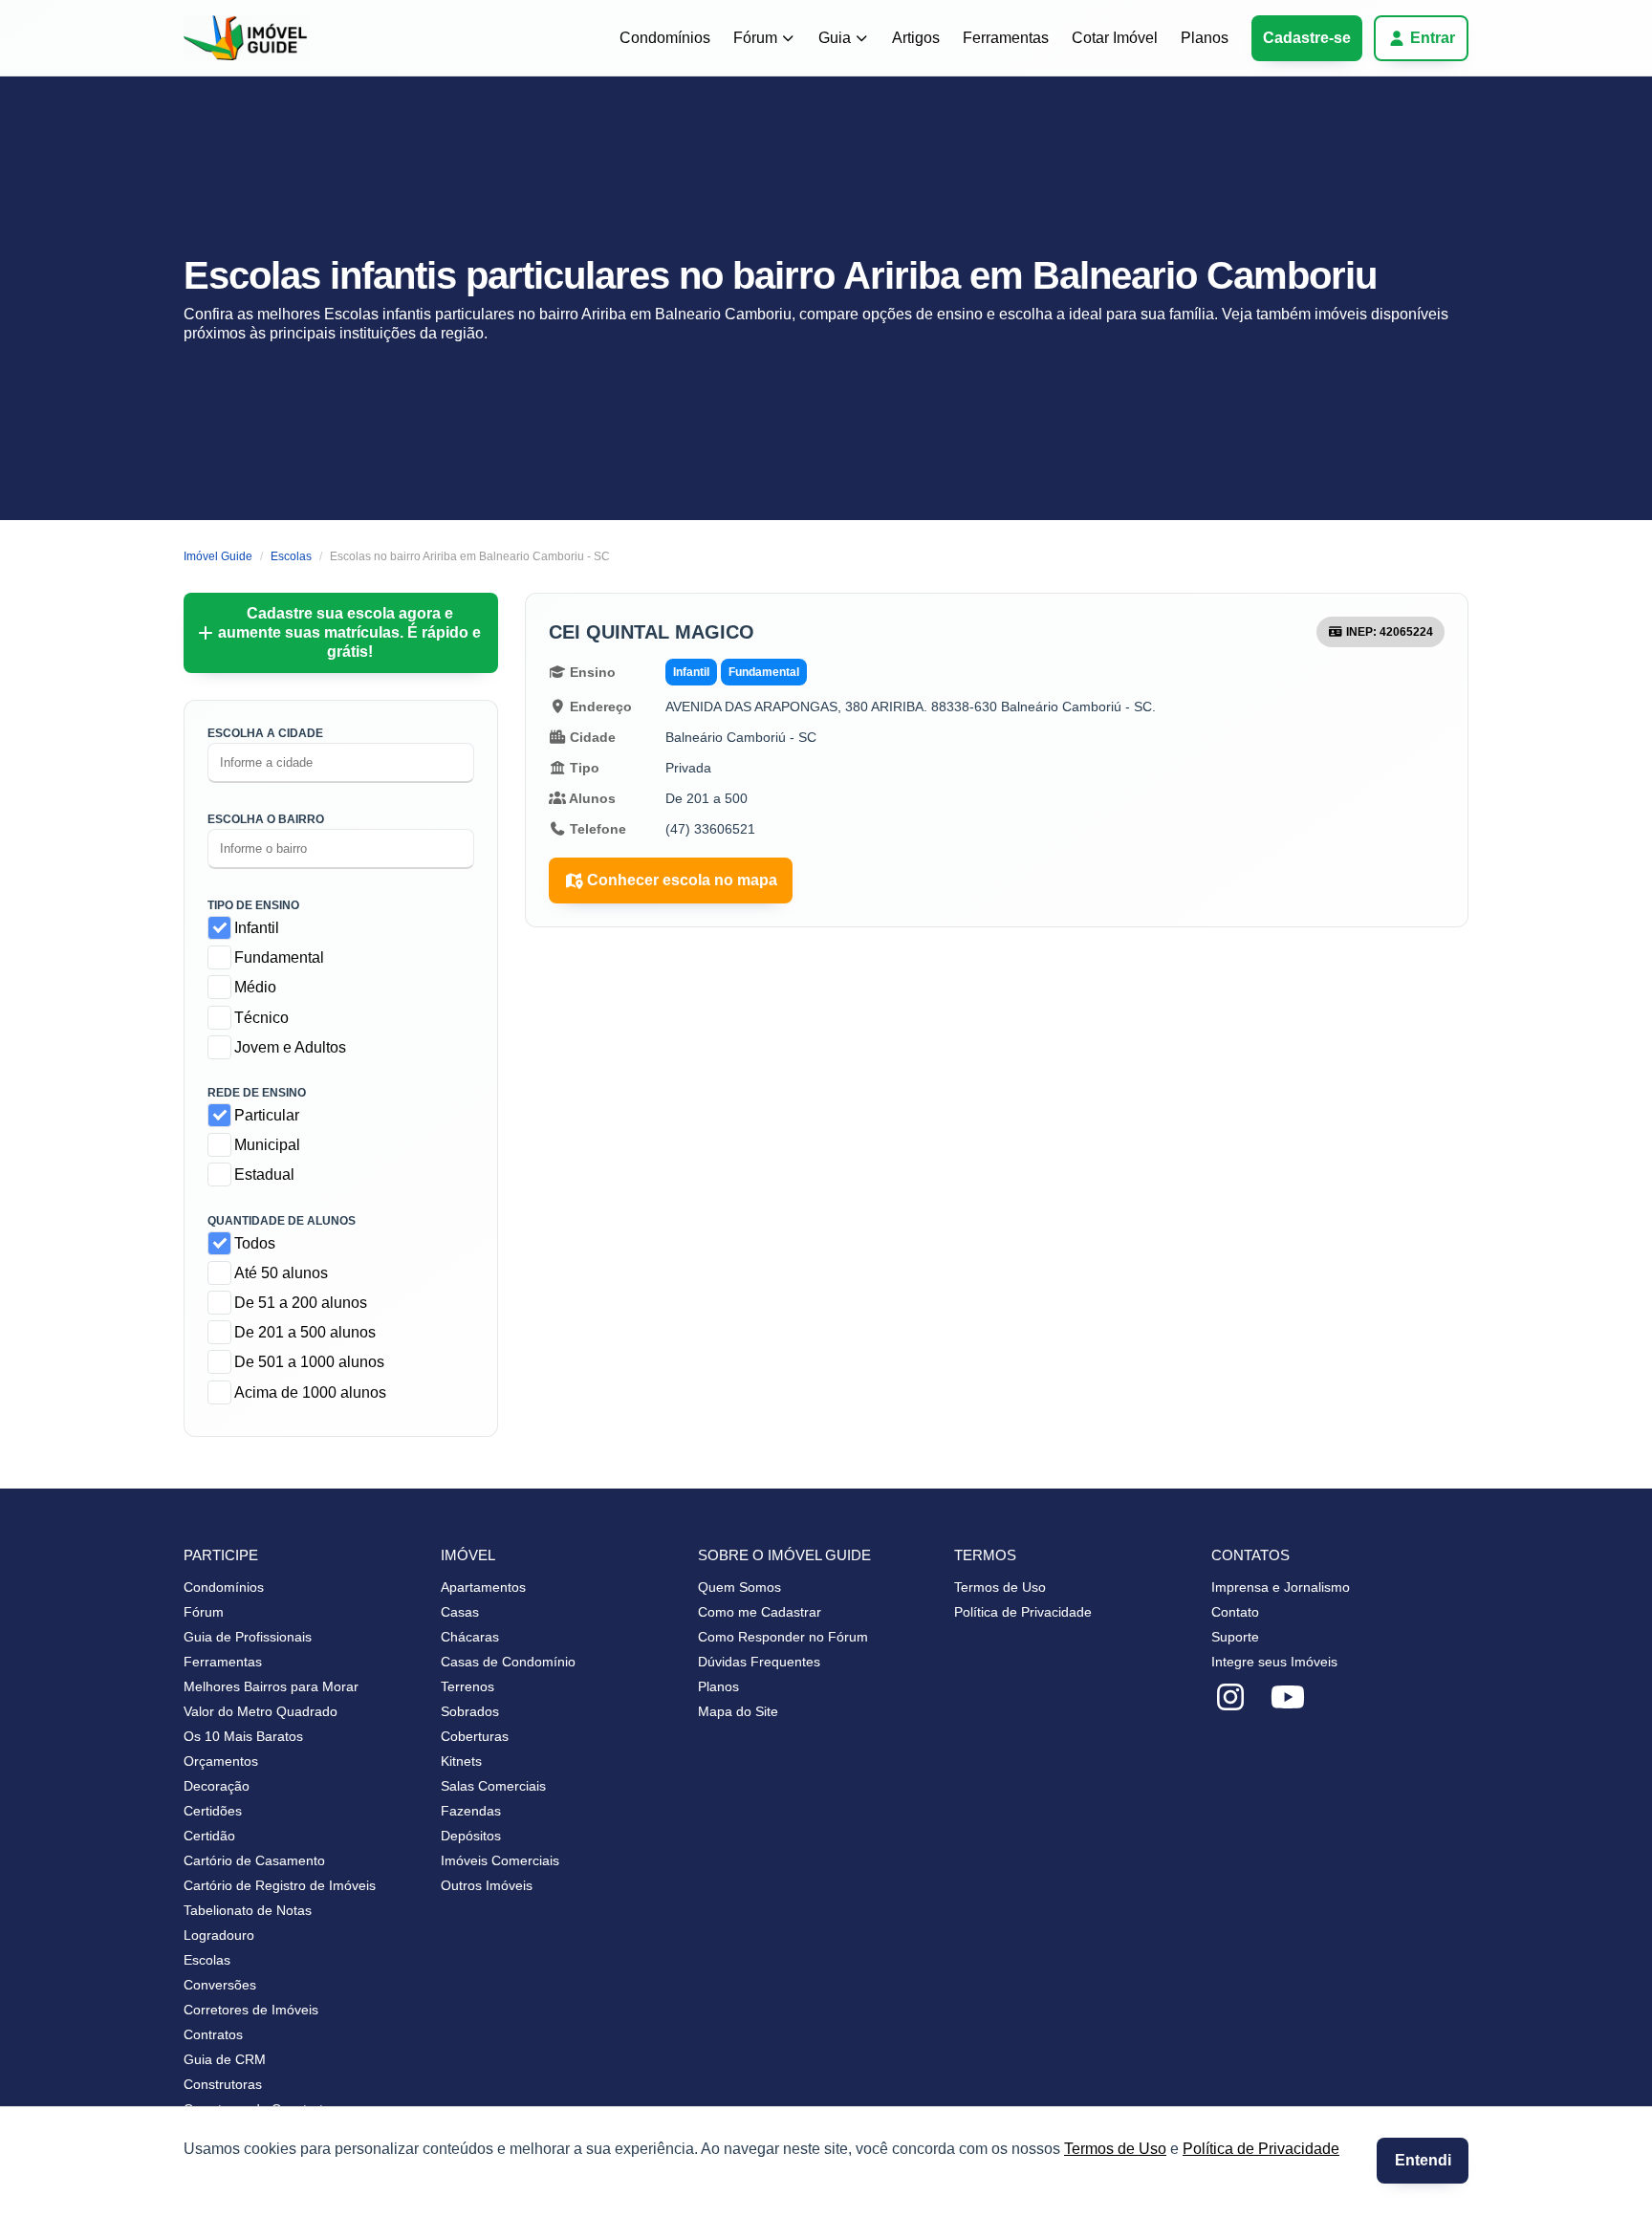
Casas (460, 1612)
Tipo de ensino (253, 905)
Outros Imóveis (487, 1885)
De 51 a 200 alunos (301, 1303)
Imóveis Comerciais (500, 1860)
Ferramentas (1006, 38)
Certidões (213, 1811)
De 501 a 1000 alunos (309, 1362)
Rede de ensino (257, 1093)
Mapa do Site (738, 1711)
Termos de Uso (1115, 2149)
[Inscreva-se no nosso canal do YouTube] (1288, 1698)
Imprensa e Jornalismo (1281, 1587)
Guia (835, 38)
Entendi (1423, 2160)
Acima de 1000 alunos (310, 1392)
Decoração (217, 1786)
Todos (255, 1243)
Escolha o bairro (266, 819)
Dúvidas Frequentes (759, 1662)
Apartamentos (483, 1587)
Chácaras (470, 1637)
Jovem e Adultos (290, 1047)
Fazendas (471, 1811)
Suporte (1235, 1637)
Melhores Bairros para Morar (271, 1686)
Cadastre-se (1307, 38)
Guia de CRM (225, 2059)
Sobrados (470, 1711)
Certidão (209, 1836)
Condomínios (665, 38)
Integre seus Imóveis (1274, 1662)
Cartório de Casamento (254, 1860)
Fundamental (279, 957)
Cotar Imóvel (1115, 38)
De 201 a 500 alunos (305, 1332)
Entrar (1433, 38)
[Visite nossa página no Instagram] (1230, 1698)
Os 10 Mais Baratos (243, 1736)
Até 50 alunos (281, 1273)
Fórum (755, 38)
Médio (255, 987)
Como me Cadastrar (760, 1612)
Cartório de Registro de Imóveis (280, 1885)
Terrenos (467, 1686)
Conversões (220, 1985)
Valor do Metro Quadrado (261, 1711)
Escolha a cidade (265, 733)
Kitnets (461, 1761)
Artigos (916, 38)
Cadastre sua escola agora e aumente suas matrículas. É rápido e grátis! (349, 632)
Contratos (213, 2034)
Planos (1205, 38)
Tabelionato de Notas (248, 1910)
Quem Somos (739, 1587)
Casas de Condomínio (508, 1662)
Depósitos (471, 1836)
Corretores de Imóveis (251, 2010)
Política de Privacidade (1261, 2149)
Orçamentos (221, 1761)
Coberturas (475, 1736)
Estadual (264, 1174)
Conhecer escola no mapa (682, 880)
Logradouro (219, 1935)
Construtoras (223, 2084)
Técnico (261, 1018)
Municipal (267, 1145)
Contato (1235, 1612)
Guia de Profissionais (248, 1637)
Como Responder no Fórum (783, 1637)
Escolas (207, 1960)
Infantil (257, 928)
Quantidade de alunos (282, 1221)
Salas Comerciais (493, 1786)
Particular (267, 1115)
